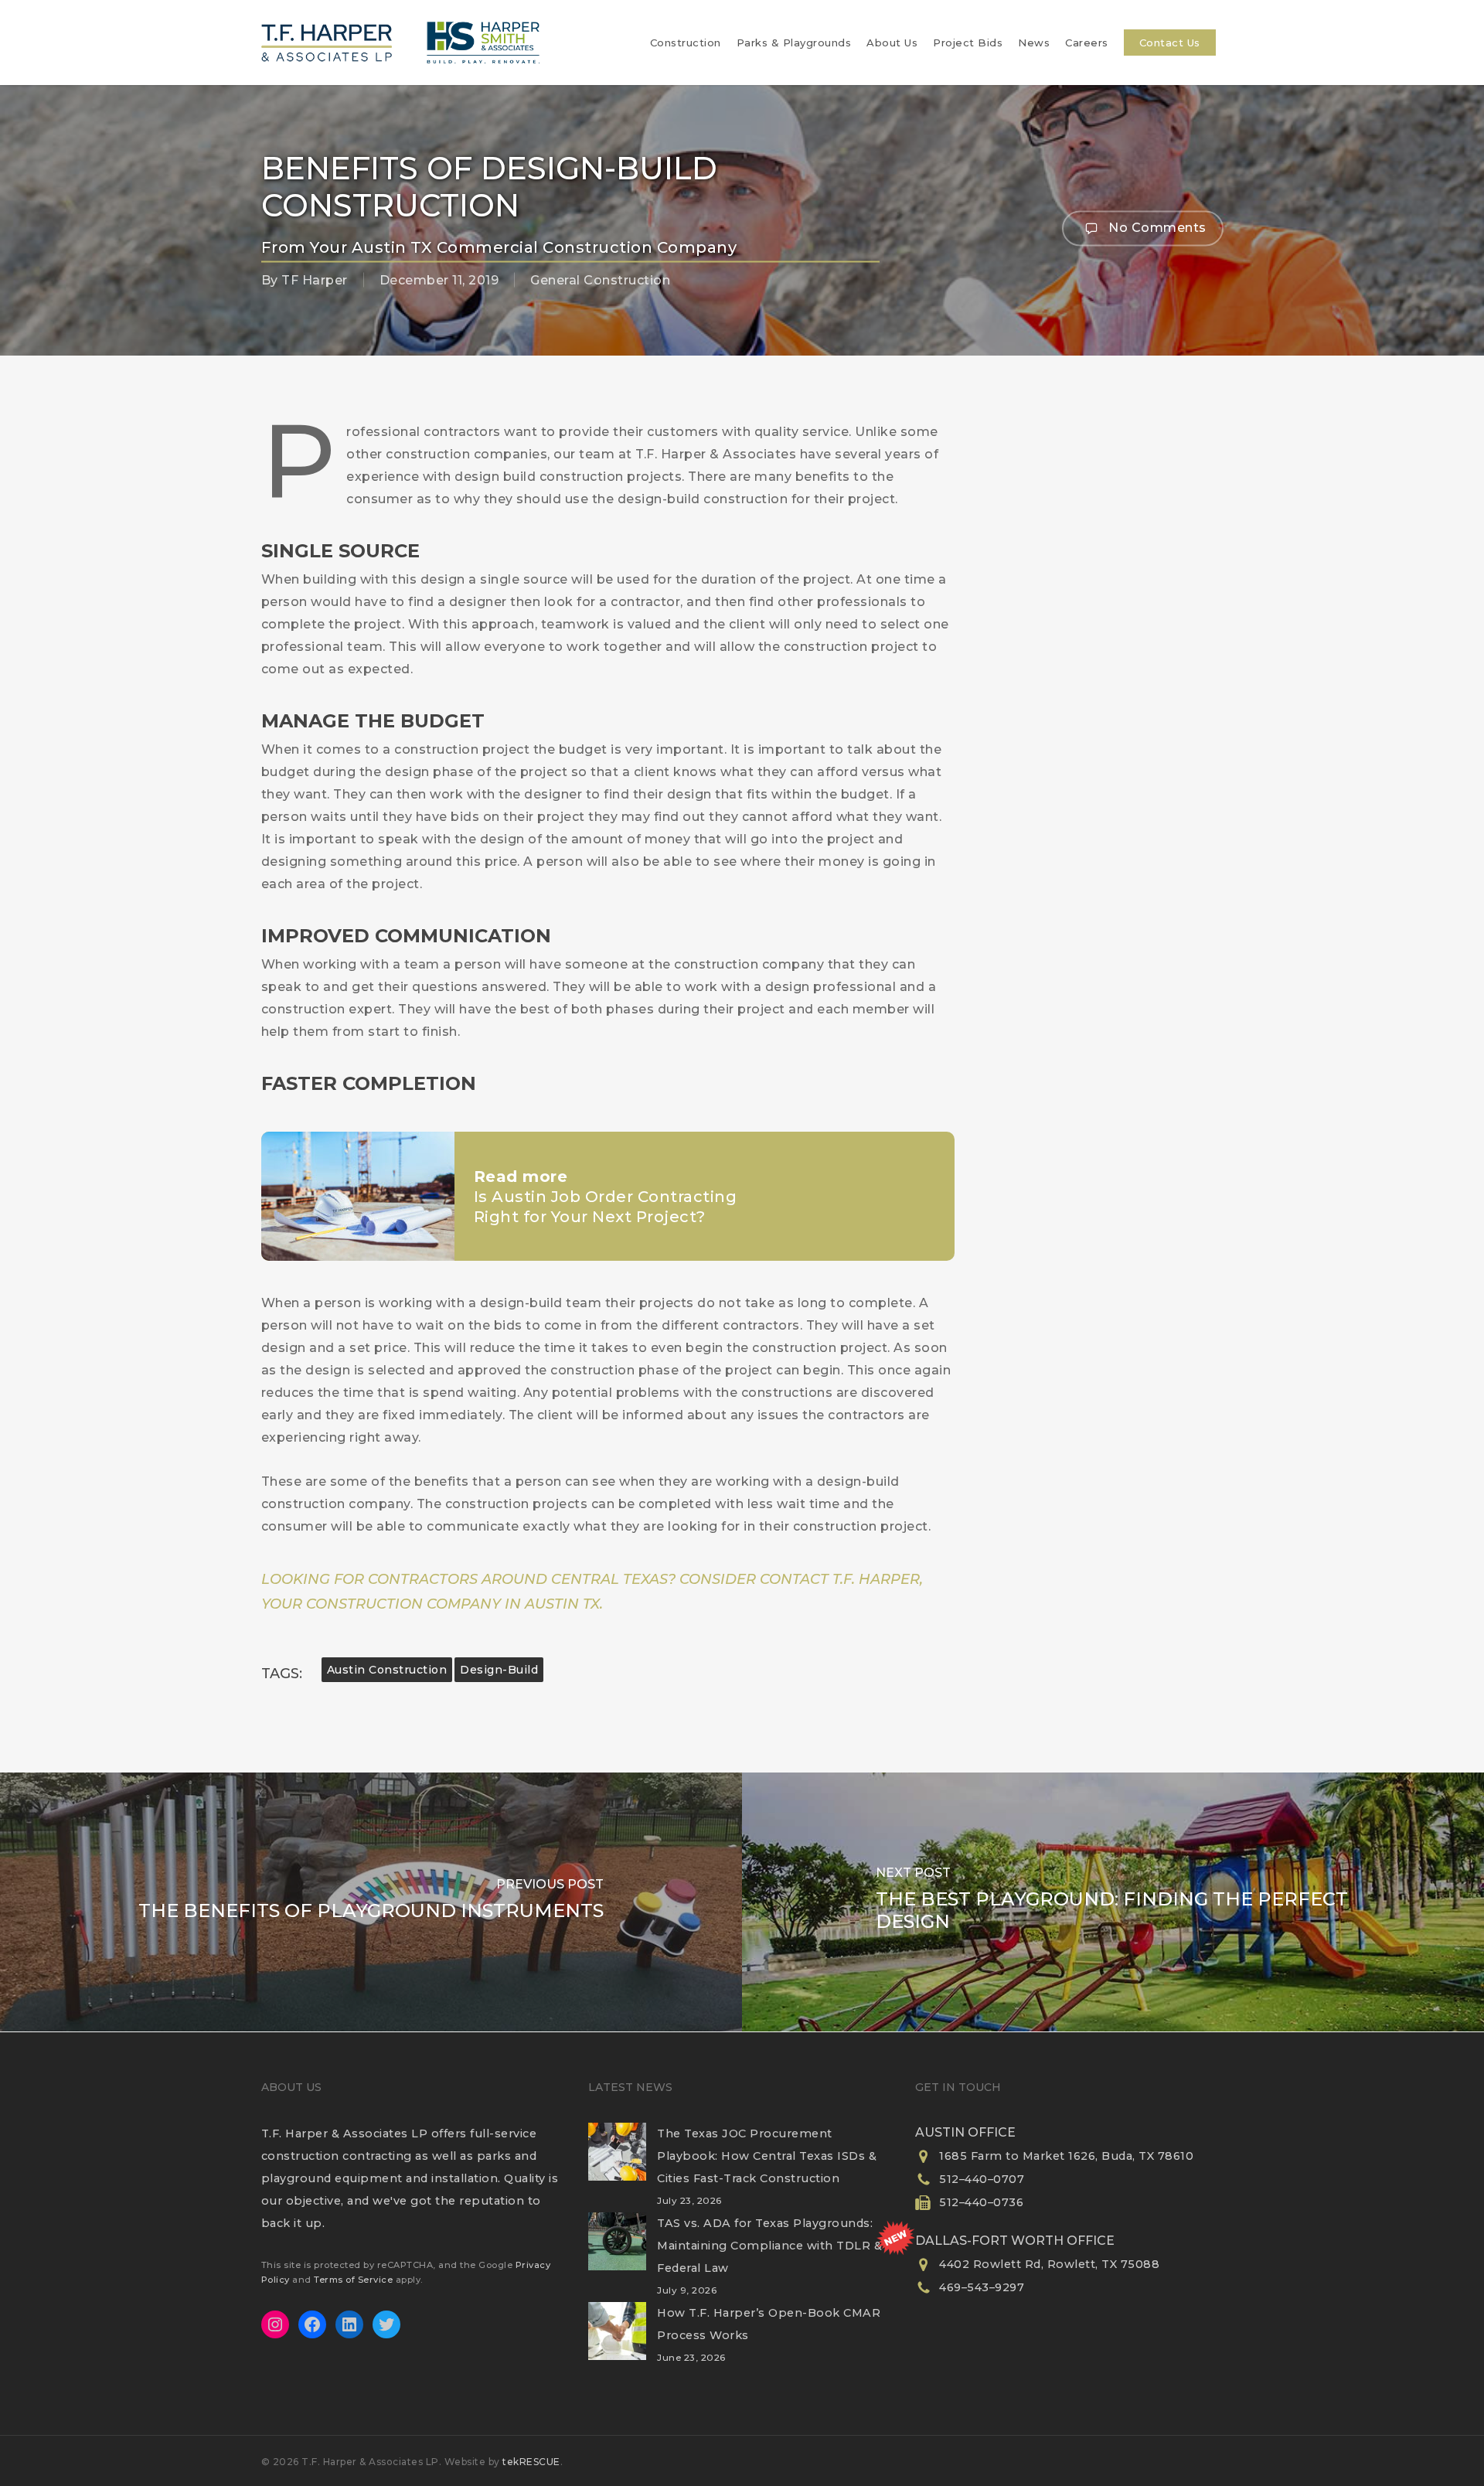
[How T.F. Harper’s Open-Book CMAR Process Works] (617, 2341)
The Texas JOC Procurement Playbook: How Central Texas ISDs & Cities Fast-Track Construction (767, 2156)
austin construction (387, 1670)
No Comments (1156, 227)
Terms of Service (353, 2280)
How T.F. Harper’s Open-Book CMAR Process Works (769, 2324)
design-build (499, 1670)
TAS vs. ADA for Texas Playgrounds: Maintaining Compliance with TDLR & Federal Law (769, 2246)
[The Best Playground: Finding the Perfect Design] (1113, 1902)
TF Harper (315, 280)
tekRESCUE (531, 2462)
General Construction (600, 280)
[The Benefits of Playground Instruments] (371, 1902)
